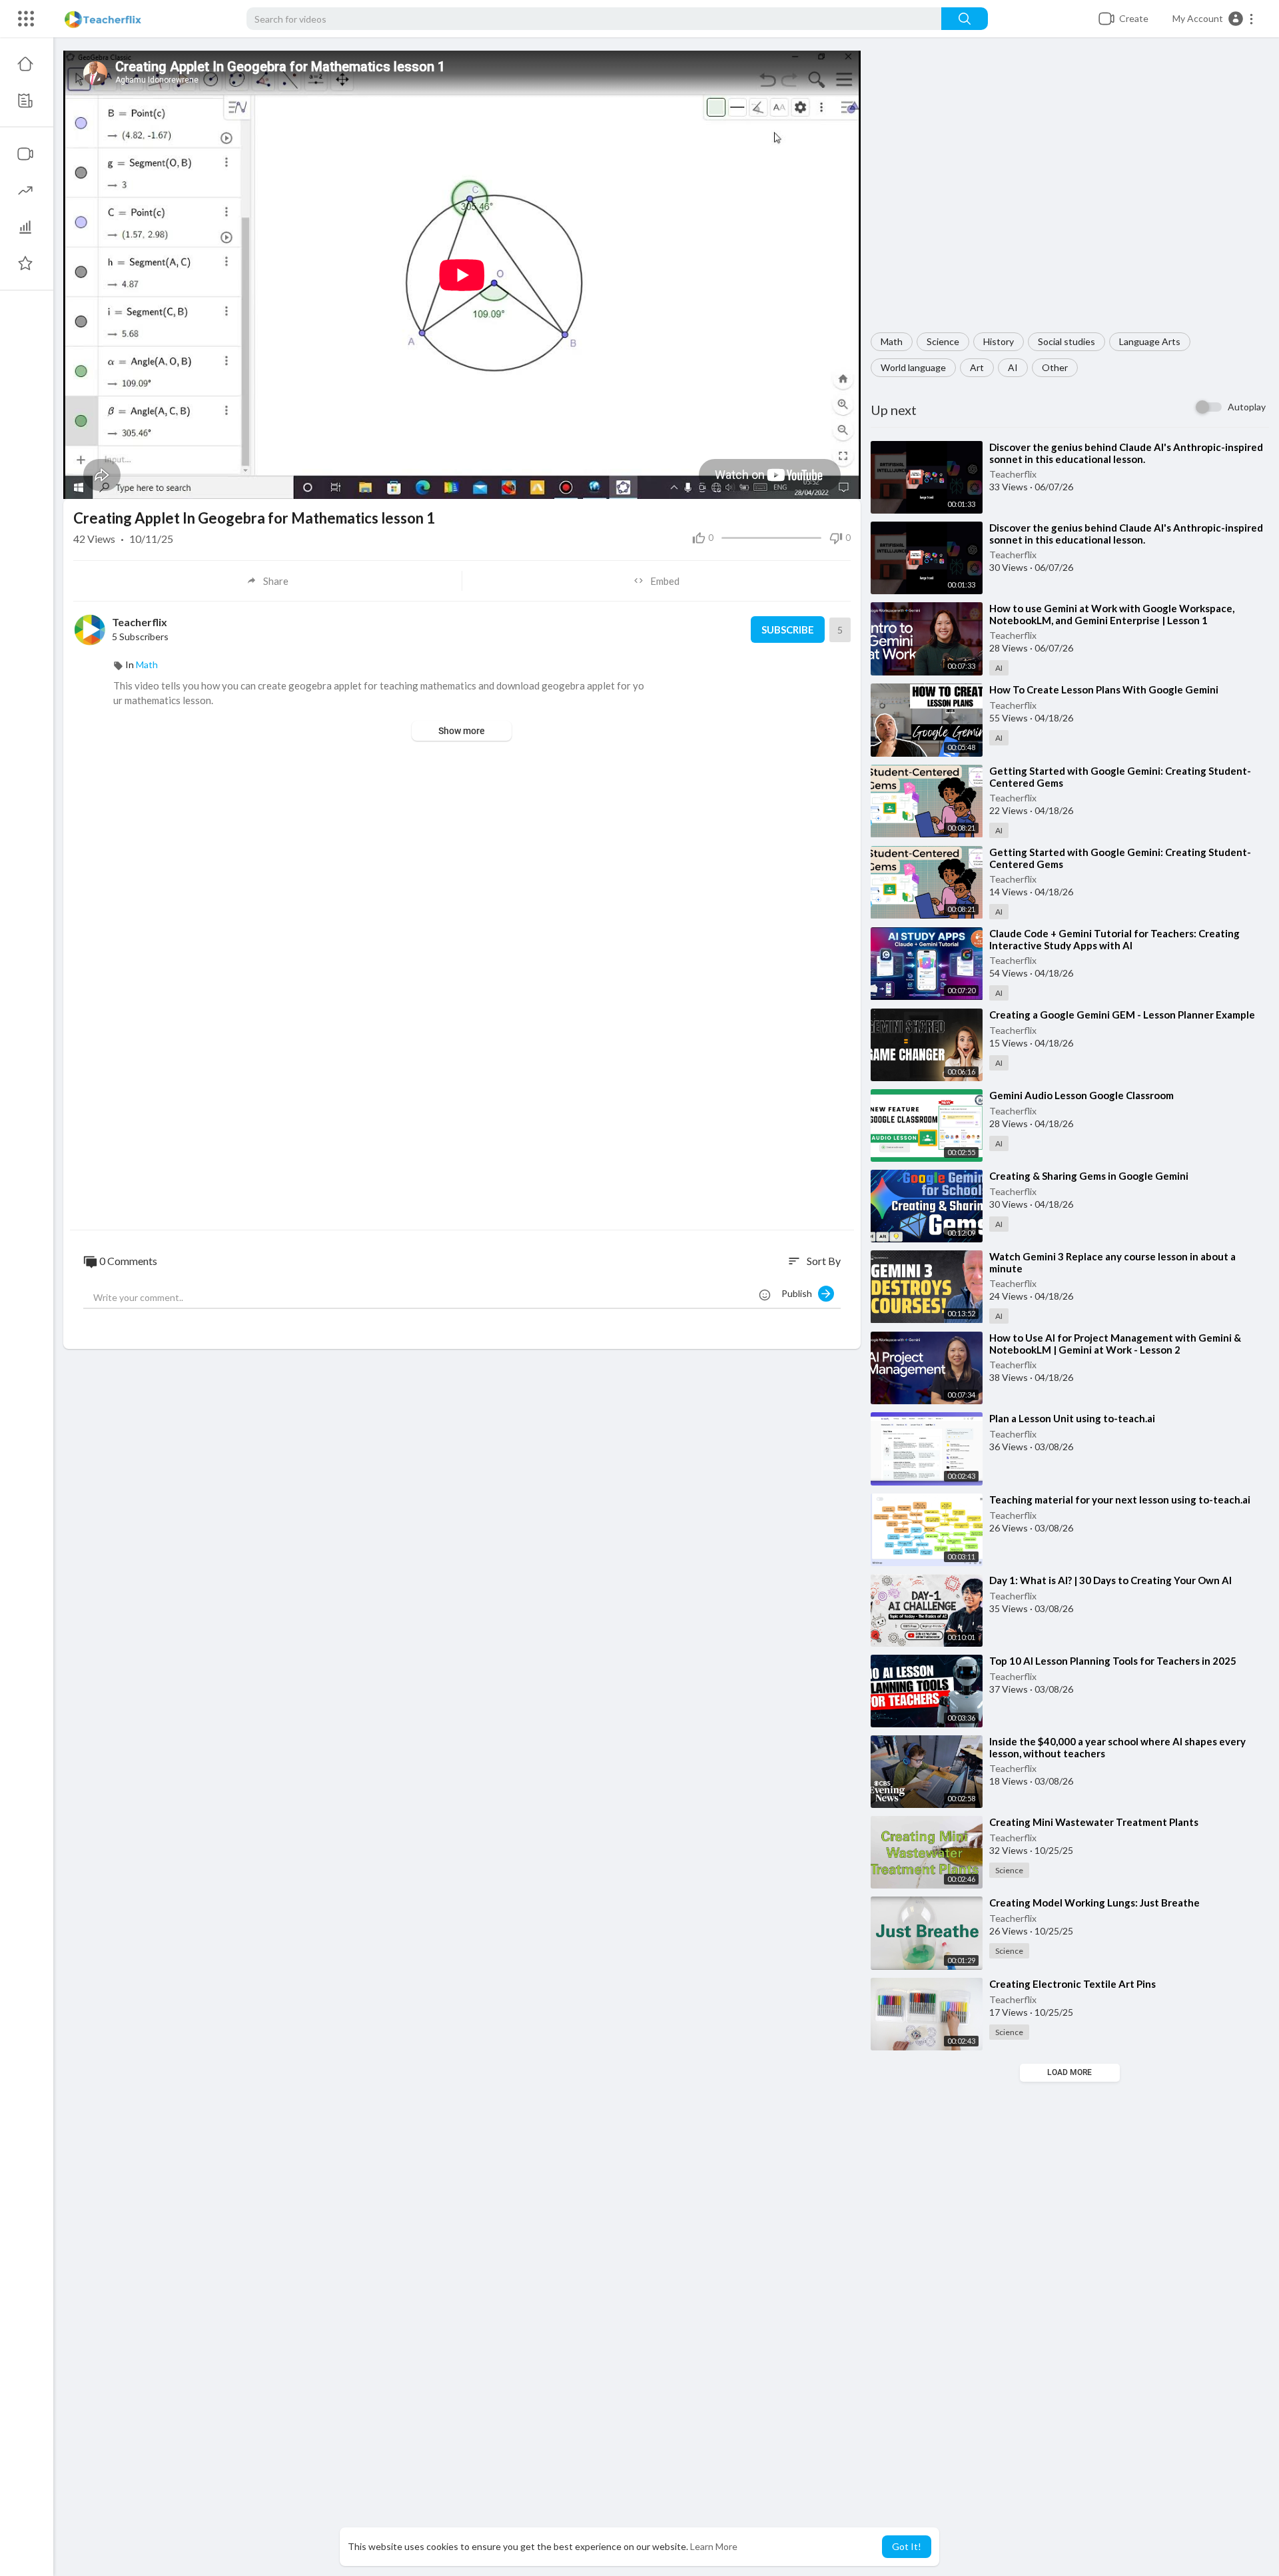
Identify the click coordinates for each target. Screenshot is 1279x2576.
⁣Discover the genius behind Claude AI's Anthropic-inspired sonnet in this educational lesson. (1126, 453)
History (999, 341)
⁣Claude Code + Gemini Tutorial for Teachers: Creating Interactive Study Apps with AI (1114, 939)
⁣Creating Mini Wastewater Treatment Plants (1094, 1822)
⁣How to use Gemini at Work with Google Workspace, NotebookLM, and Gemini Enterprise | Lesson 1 (1112, 614)
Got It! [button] (907, 2546)
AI (1013, 367)
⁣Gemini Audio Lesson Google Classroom (1081, 1095)
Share (276, 581)
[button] (1213, 19)
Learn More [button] (714, 2546)
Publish (800, 1293)
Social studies (1066, 341)
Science (943, 341)
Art (977, 367)
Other (1055, 367)
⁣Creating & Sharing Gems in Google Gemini (1089, 1176)
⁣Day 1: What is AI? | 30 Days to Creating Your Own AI (1110, 1580)
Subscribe (788, 630)
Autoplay (1247, 407)
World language (913, 367)
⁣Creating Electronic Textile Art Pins (1072, 1984)
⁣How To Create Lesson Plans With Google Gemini (1104, 689)
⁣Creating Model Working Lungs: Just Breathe (1094, 1903)
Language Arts (1150, 341)
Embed (665, 581)
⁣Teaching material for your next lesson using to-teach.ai (1120, 1500)
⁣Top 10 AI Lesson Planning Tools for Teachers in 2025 (1113, 1661)
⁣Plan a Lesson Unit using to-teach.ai (1072, 1418)
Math (892, 341)
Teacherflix (1013, 474)
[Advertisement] (1070, 192)
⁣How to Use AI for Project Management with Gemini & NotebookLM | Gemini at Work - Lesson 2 (1115, 1344)
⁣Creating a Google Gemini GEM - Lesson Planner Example (1122, 1015)
